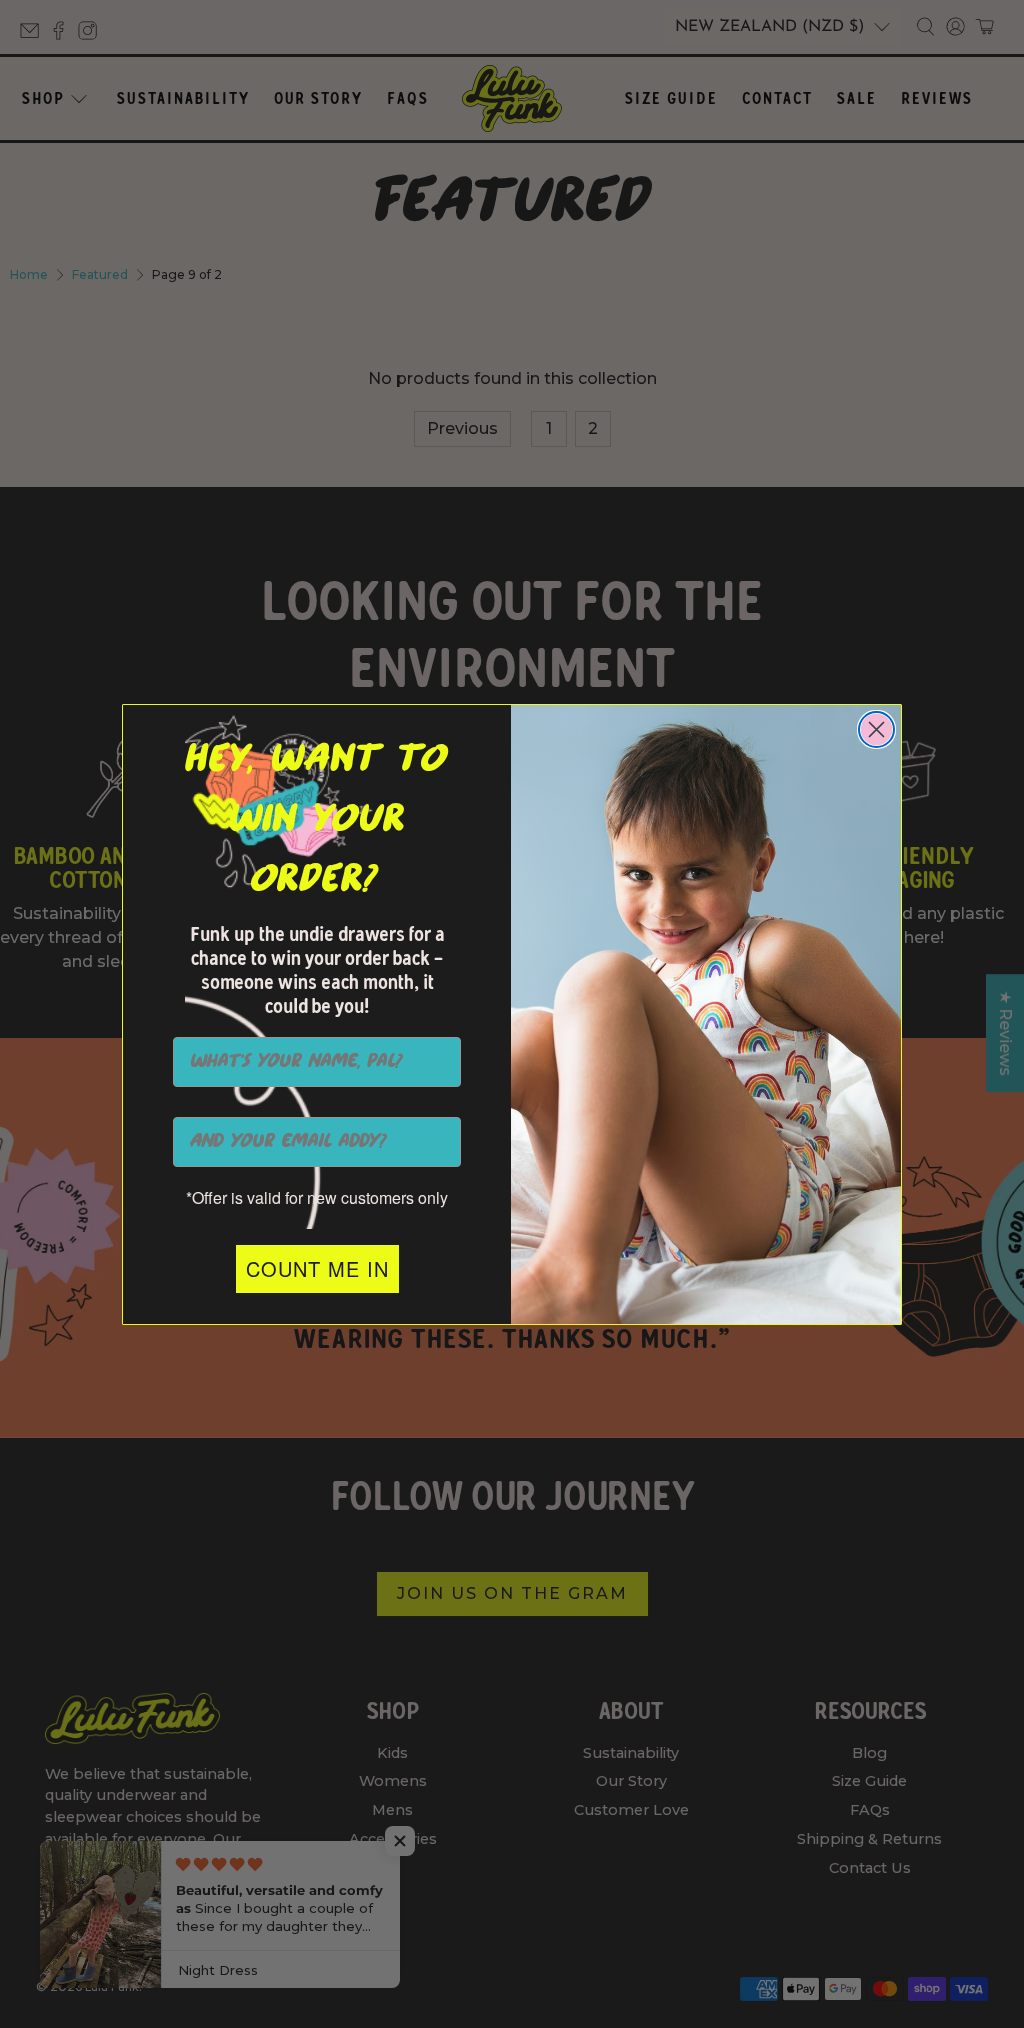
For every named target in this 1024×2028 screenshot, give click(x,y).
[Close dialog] (876, 729)
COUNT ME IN (317, 1268)
